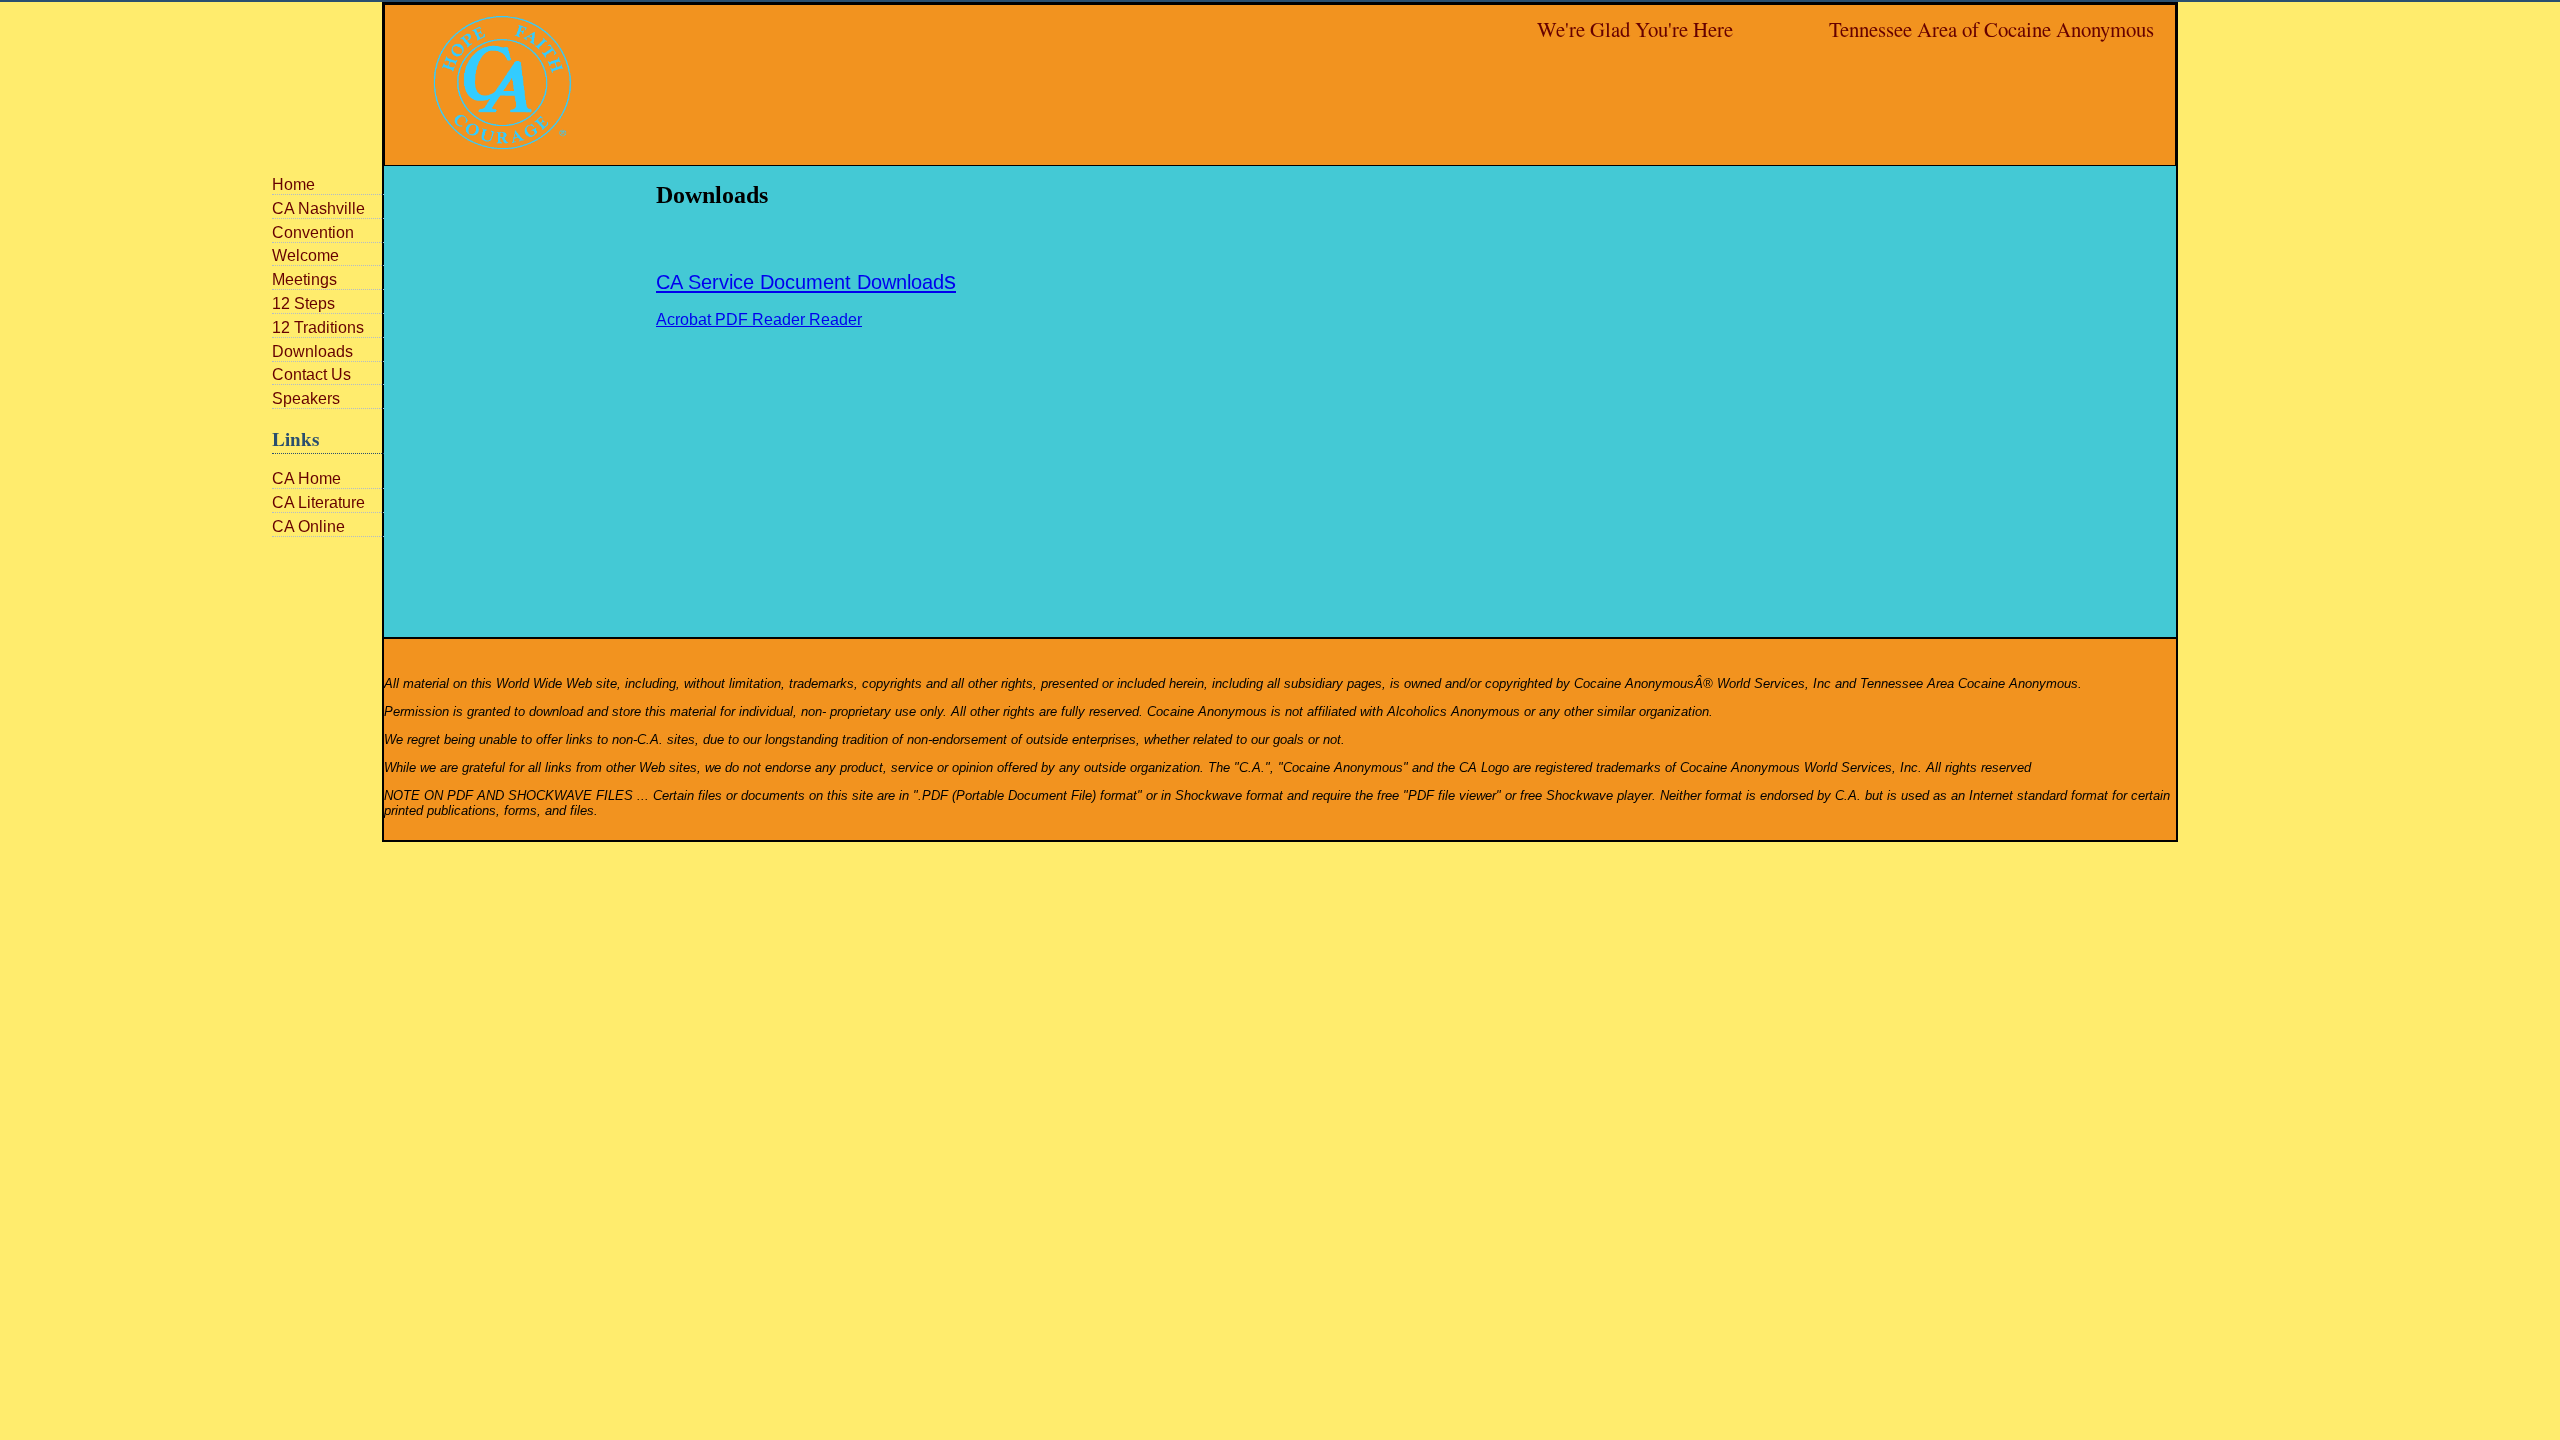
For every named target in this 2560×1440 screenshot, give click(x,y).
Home (293, 184)
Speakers (306, 398)
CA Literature (318, 502)
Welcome (305, 255)
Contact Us (311, 374)
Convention (313, 232)
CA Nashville (318, 208)
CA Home (306, 478)
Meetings (304, 279)
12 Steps (303, 303)
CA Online (308, 526)
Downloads (312, 351)
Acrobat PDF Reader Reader (759, 319)
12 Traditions (318, 327)
